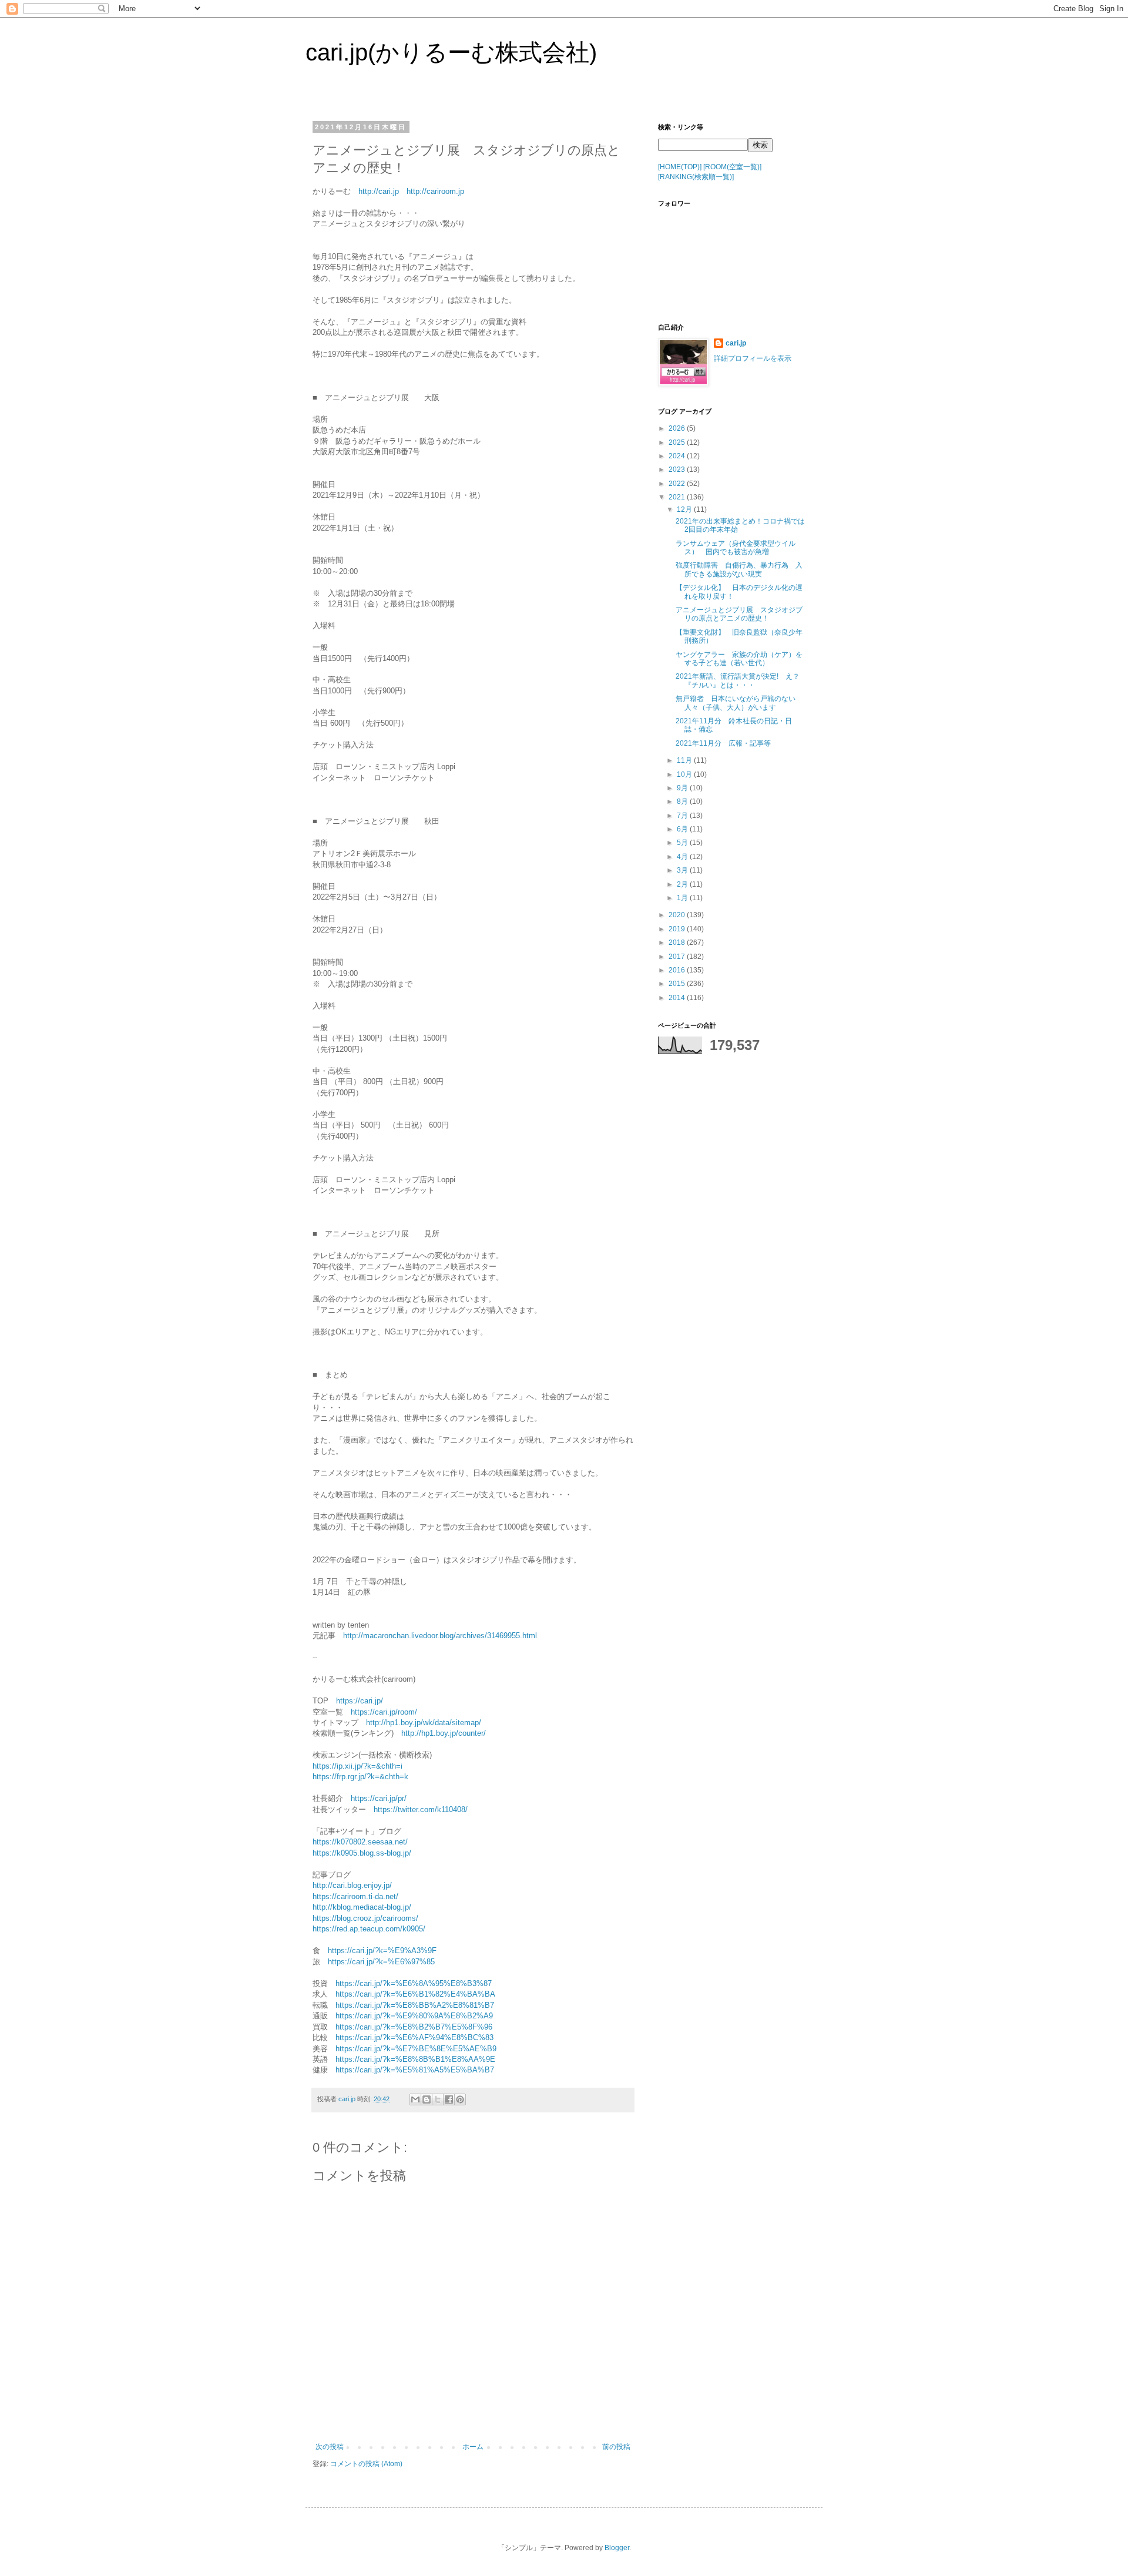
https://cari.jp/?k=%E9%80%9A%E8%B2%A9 (414, 2016)
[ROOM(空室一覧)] (732, 167)
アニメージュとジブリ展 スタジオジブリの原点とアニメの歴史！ (739, 614)
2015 (678, 984)
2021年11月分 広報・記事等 (723, 743)
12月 (685, 509)
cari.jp (736, 343)
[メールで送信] (415, 2099)
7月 (683, 816)
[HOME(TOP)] (680, 167)
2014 (678, 998)
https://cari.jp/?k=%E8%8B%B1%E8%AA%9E (415, 2059)
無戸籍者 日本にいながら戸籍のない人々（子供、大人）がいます (736, 703)
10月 (685, 774)
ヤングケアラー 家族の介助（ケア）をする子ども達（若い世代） (739, 659)
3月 (683, 870)
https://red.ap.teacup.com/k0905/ (369, 1929)
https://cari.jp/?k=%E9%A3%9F (382, 1951)
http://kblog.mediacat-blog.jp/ (362, 1907)
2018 (678, 942)
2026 (678, 428)
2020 (678, 915)
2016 (678, 970)
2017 (678, 957)
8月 (683, 801)
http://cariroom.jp (435, 191)
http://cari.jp (379, 191)
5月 (683, 843)
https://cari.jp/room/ (384, 1712)
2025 (678, 442)
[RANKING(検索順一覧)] (696, 177)
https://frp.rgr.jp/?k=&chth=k (360, 1777)
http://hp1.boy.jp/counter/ (444, 1733)
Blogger (617, 2548)
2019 (678, 929)
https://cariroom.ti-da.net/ (355, 1896)
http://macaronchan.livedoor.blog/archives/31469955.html (440, 1636)
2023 (678, 469)
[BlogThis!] (427, 2099)
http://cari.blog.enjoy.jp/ (352, 1885)
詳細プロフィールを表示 (753, 358)
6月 (683, 829)
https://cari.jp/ (360, 1701)
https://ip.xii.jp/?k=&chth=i (357, 1766)
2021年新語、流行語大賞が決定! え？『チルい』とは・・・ (738, 680)
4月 (683, 857)
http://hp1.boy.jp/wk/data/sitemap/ (424, 1723)
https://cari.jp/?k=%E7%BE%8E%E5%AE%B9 (416, 2049)
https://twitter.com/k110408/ (421, 1809)
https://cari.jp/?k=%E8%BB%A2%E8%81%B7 (415, 2005)
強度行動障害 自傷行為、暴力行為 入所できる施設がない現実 (739, 569)
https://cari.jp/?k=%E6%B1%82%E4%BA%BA (415, 1994)
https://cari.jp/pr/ (379, 1798)
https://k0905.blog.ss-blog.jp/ (362, 1853)
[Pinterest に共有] (460, 2099)
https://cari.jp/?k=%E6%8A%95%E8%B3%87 (414, 1983)
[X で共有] (438, 2099)
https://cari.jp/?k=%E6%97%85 (381, 1962)
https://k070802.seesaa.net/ (360, 1842)
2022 (678, 484)
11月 (685, 760)
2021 (678, 497)
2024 (678, 456)
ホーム (473, 2447)
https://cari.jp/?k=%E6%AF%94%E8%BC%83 (414, 2037)
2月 (683, 884)
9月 (683, 788)
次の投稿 (330, 2447)
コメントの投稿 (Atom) (366, 2464)
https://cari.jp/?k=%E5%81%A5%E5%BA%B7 (415, 2070)
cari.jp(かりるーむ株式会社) (451, 52)
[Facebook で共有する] (449, 2099)
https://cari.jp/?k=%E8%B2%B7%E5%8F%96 (414, 2027)
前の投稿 (616, 2447)
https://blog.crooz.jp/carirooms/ (365, 1918)
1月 (683, 898)
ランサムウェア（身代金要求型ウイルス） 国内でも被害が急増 (736, 548)
